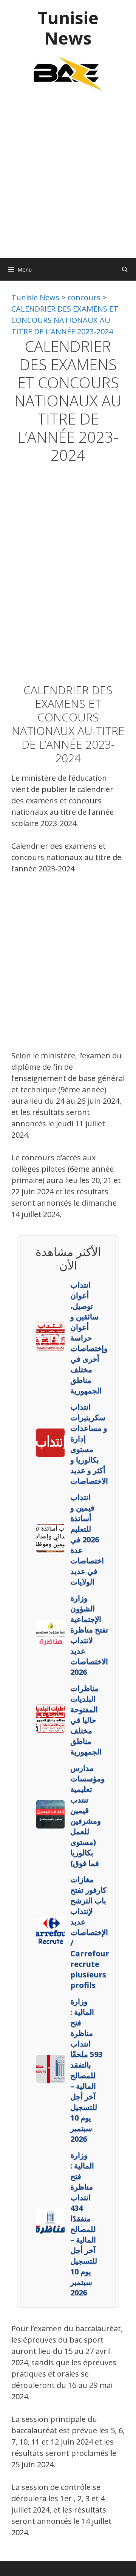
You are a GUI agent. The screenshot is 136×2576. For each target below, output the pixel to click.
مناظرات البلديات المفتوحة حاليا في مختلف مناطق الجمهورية (86, 1720)
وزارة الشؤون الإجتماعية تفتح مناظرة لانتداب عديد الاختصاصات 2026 (89, 1635)
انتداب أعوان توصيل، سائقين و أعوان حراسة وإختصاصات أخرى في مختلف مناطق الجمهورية (89, 1338)
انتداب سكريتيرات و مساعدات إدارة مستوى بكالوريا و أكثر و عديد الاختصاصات (89, 1444)
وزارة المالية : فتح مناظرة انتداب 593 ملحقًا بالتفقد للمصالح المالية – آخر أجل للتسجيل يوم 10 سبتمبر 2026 (86, 2070)
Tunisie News (68, 28)
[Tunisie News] (68, 73)
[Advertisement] (68, 179)
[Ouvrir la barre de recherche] (125, 269)
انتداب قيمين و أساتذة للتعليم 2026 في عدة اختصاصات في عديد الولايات (87, 1539)
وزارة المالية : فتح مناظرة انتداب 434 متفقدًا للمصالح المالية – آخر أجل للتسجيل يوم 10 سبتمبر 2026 (84, 2224)
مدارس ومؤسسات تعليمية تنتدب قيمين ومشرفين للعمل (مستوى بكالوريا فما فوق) (87, 1815)
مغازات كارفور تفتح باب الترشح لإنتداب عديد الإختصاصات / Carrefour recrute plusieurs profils (90, 1932)
